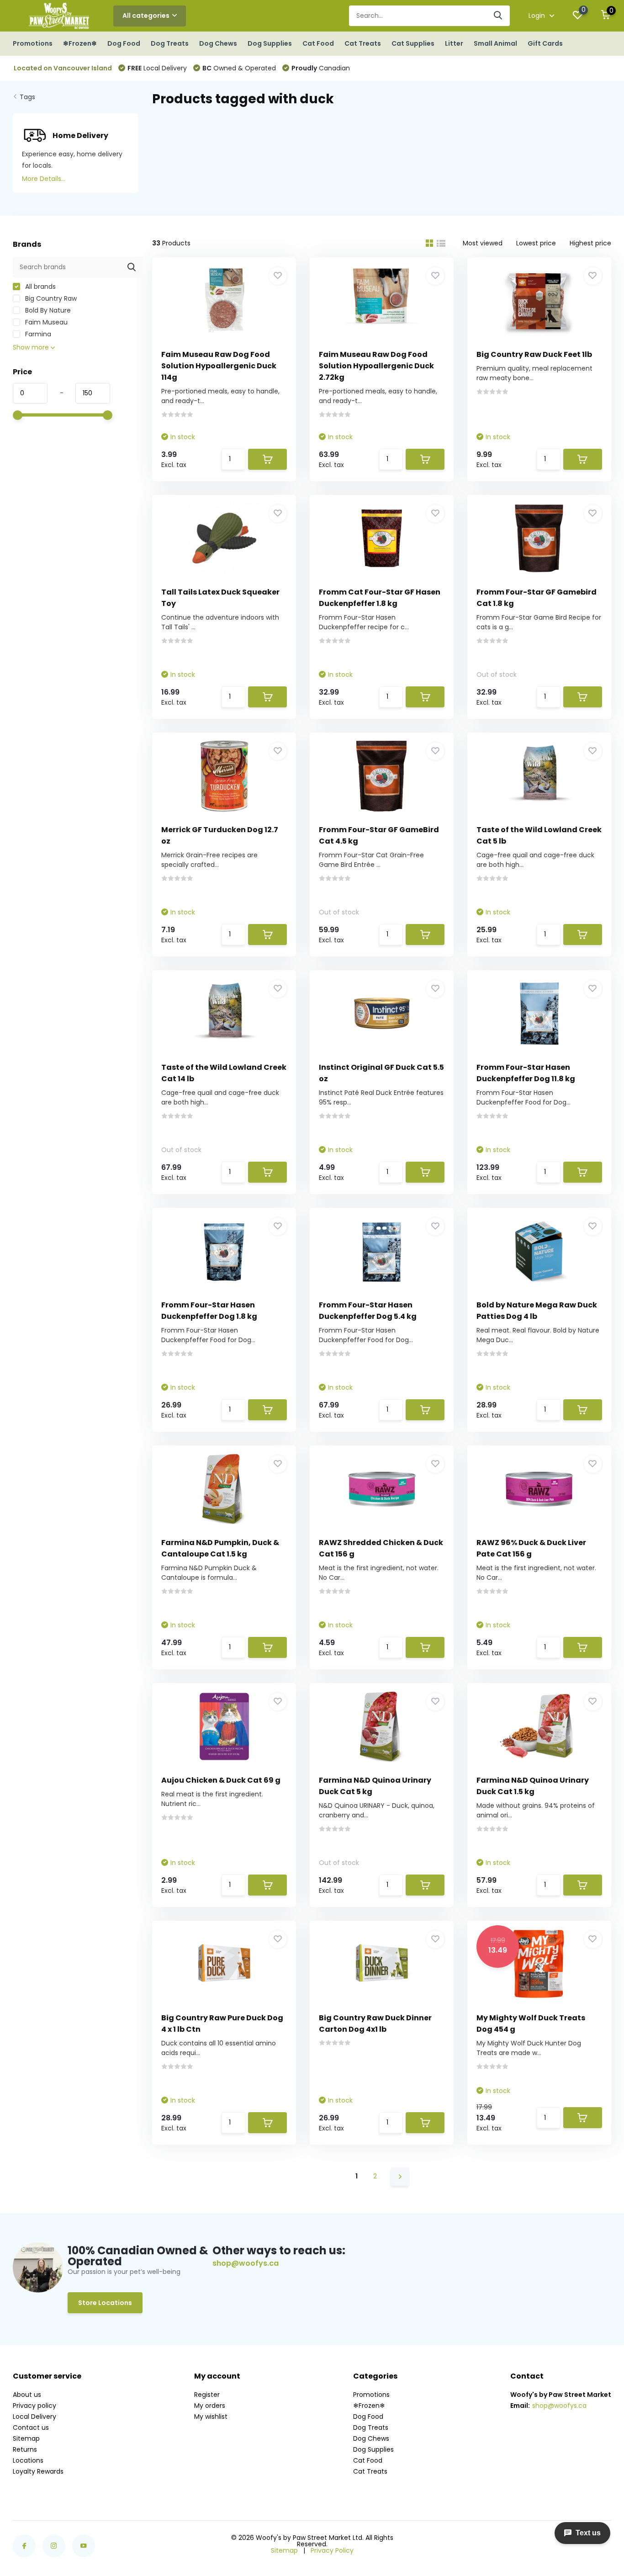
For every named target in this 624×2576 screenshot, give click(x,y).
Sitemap (26, 2438)
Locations (28, 2460)
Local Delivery (157, 68)
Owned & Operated (239, 68)
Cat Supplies (413, 43)
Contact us (31, 2427)
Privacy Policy (332, 2550)
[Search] (498, 16)
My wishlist (211, 2417)
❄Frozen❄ (80, 43)
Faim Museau (45, 322)
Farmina (37, 334)
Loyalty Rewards (38, 2471)
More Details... (44, 179)
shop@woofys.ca (246, 2263)
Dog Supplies (270, 43)
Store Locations (105, 2303)
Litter (454, 43)
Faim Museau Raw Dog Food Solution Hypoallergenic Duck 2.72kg (376, 366)
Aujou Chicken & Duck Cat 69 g (221, 1780)
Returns (25, 2449)
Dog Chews (218, 43)
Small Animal (495, 43)
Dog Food (124, 43)
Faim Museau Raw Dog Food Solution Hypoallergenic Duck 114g (219, 366)
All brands (40, 287)
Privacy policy (34, 2406)
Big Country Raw (50, 298)
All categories (146, 16)
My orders (210, 2406)
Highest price (590, 243)
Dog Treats (170, 43)
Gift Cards (545, 43)
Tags (27, 97)
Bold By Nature (47, 310)
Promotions (33, 43)
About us (27, 2395)
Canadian (321, 68)
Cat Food (318, 43)
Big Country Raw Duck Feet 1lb (534, 354)
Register (207, 2395)
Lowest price (536, 243)
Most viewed (483, 243)
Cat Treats (363, 43)
